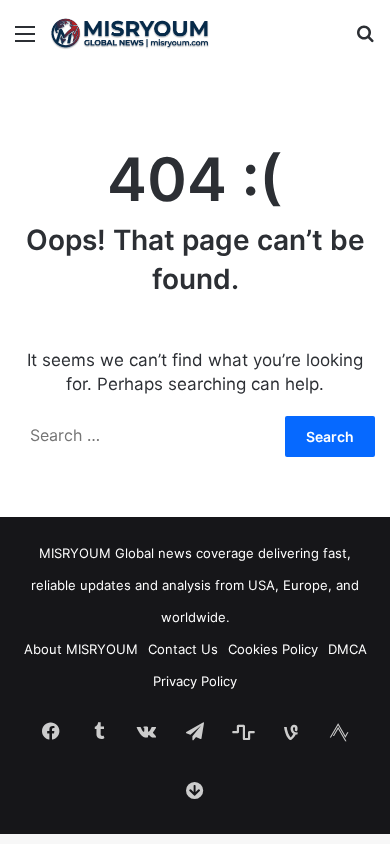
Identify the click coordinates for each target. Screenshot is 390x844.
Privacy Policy (195, 681)
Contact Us (183, 649)
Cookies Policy (273, 649)
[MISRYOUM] (130, 33)
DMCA (347, 649)
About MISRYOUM (81, 649)
